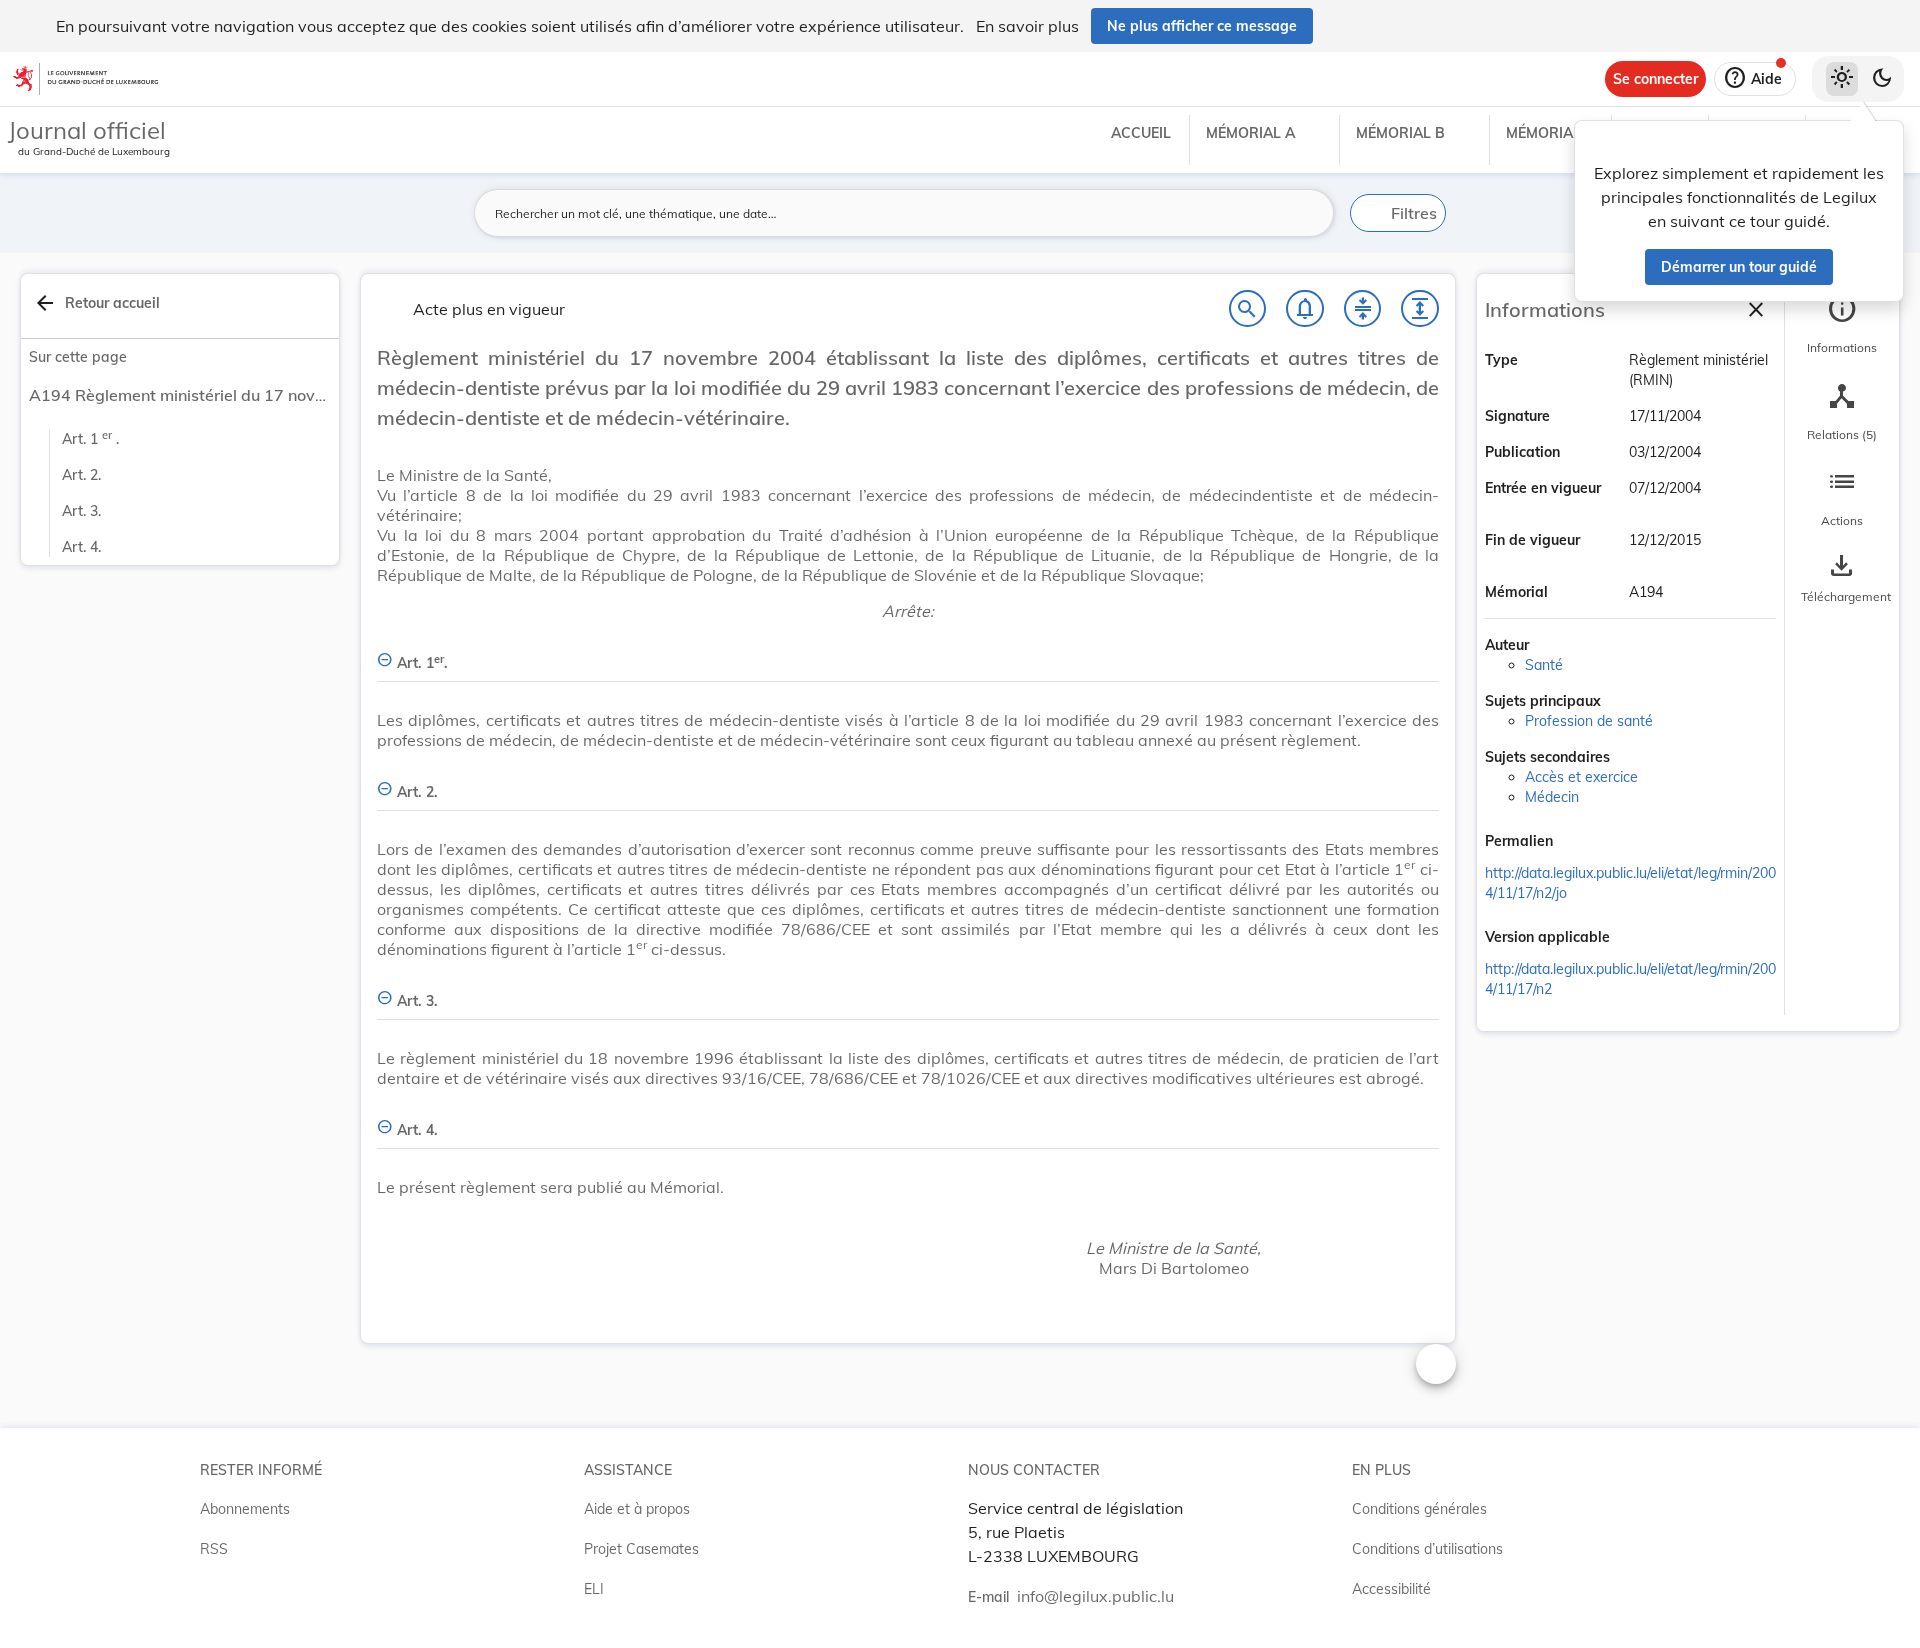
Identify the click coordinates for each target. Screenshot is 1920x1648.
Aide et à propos (637, 1509)
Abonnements (245, 1509)
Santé (1544, 665)
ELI (594, 1589)
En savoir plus (1027, 26)
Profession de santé (1589, 721)
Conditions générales (1419, 1509)
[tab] (1842, 325)
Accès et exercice (1581, 777)
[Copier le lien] (1581, 843)
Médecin (1552, 797)
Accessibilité (1391, 1589)
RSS (214, 1549)
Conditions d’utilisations (1427, 1549)
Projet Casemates (641, 1549)
